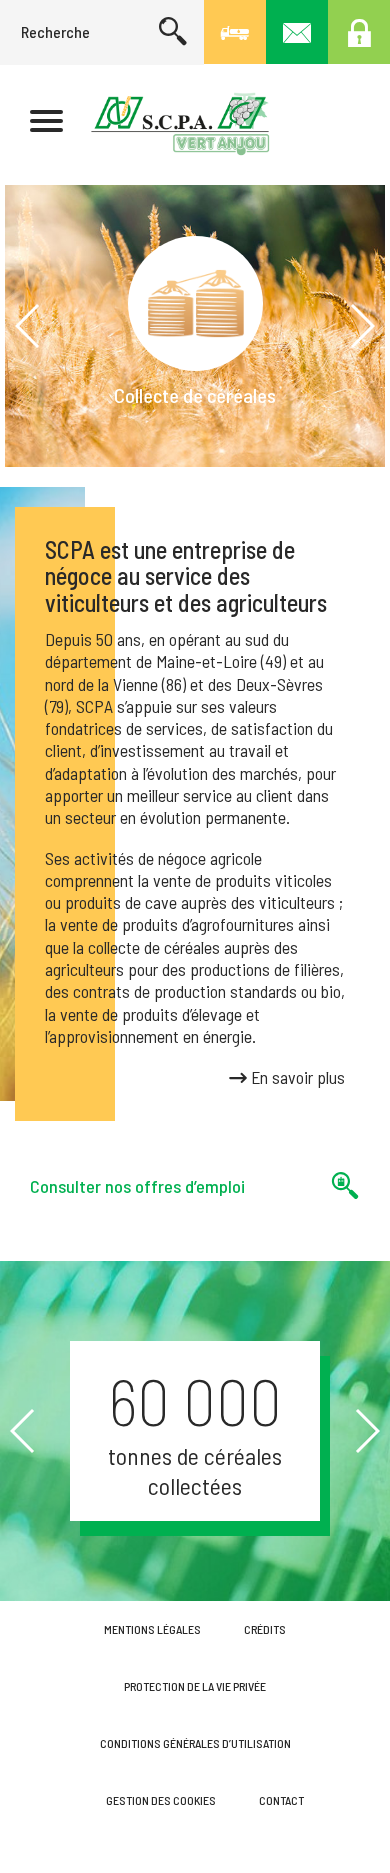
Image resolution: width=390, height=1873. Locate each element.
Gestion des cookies (161, 1800)
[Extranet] (359, 32)
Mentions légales (152, 1629)
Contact (281, 1800)
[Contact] (297, 32)
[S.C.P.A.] (180, 123)
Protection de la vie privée (195, 1686)
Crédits (265, 1629)
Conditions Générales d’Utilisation (195, 1743)
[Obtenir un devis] (235, 32)
